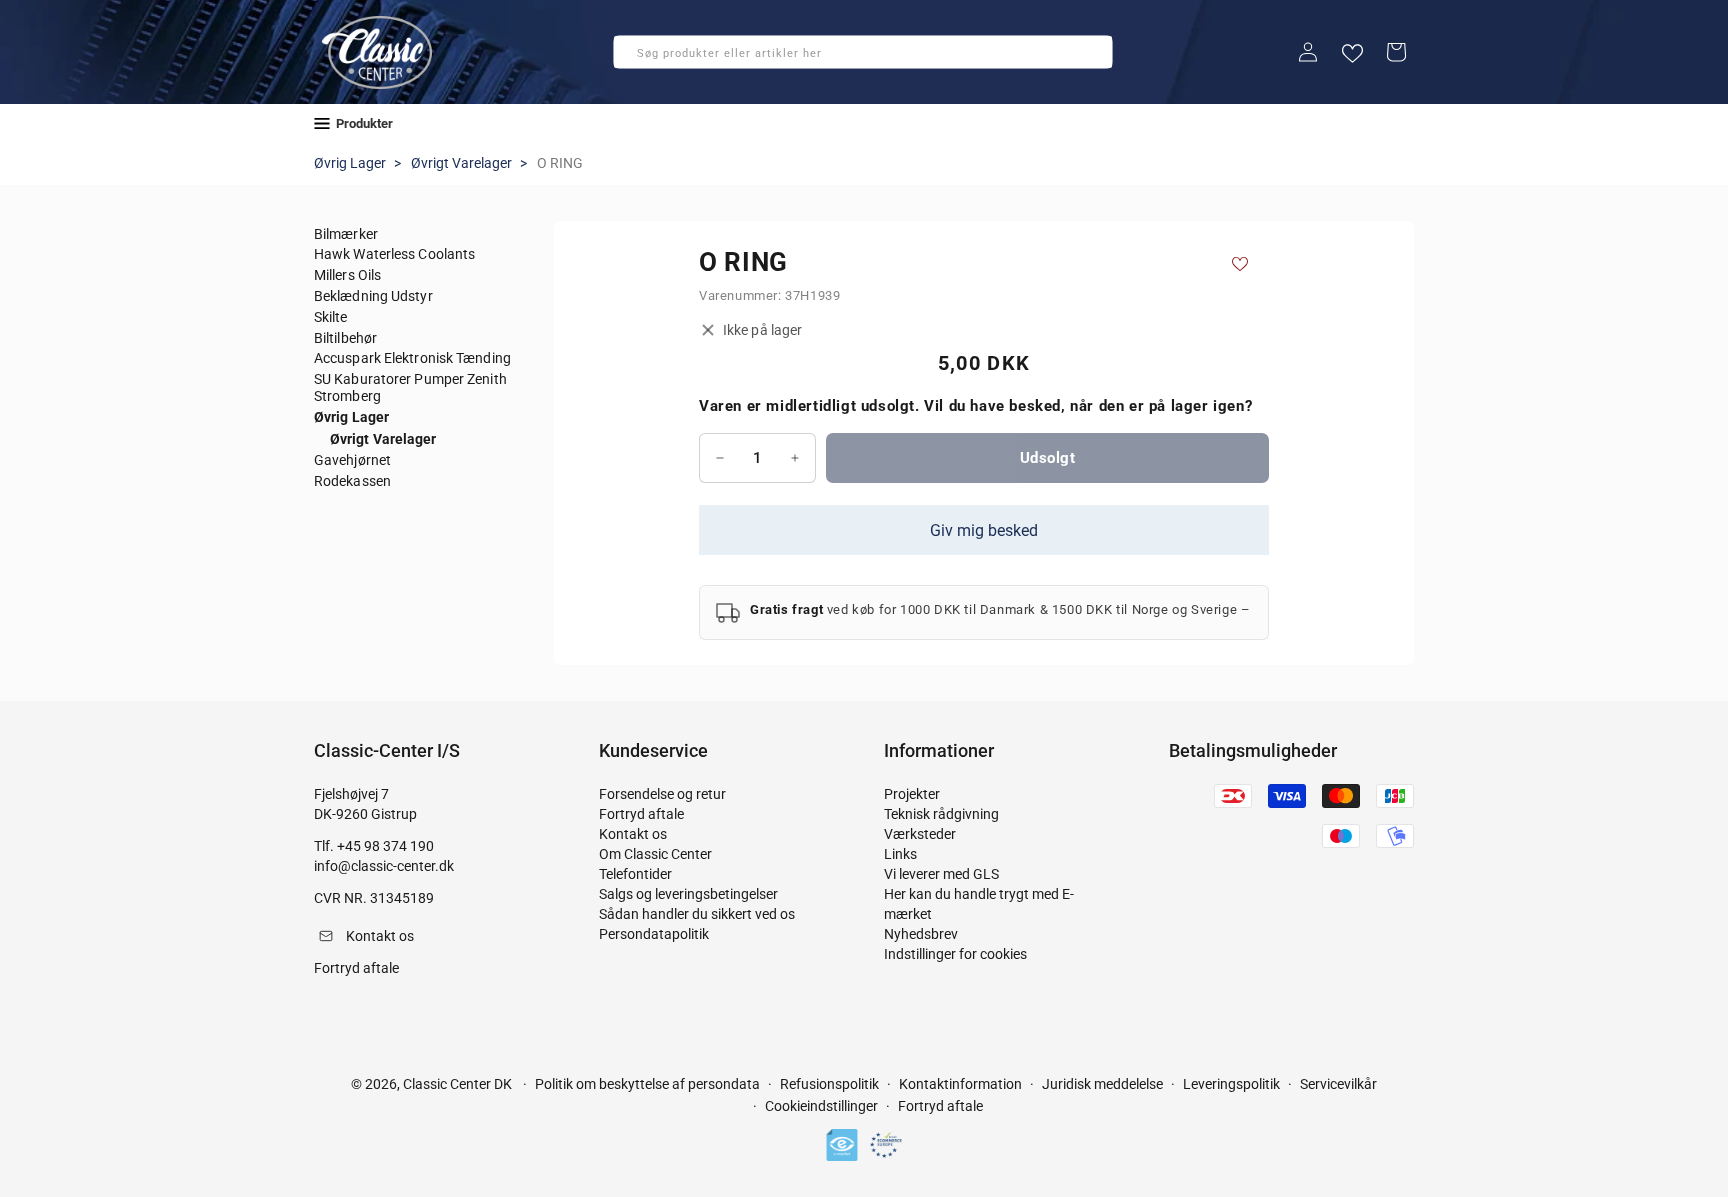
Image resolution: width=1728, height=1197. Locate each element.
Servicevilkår (1338, 1084)
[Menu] (322, 123)
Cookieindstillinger (821, 1106)
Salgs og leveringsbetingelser (688, 894)
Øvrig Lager (350, 163)
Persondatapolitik (654, 934)
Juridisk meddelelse (1102, 1084)
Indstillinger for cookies (955, 954)
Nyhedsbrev (921, 934)
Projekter (912, 794)
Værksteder (920, 834)
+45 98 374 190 (385, 846)
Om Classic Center (655, 854)
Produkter (364, 123)
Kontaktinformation (960, 1084)
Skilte (331, 317)
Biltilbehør (345, 338)
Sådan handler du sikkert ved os (697, 914)
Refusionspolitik (829, 1084)
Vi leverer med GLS (941, 874)
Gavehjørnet (352, 460)
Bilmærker (346, 234)
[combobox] (863, 52)
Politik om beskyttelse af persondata (647, 1084)
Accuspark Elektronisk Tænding (412, 358)
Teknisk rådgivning (941, 814)
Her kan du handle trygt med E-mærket (979, 904)
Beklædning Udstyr (373, 296)
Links (900, 854)
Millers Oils (347, 275)
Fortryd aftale (641, 814)
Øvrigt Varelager (461, 163)
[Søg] (635, 58)
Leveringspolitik (1231, 1084)
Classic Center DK (457, 1084)
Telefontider (635, 874)
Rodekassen (352, 481)
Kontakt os (633, 834)
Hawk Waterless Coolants (394, 254)
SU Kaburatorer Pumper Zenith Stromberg (410, 387)
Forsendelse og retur (662, 794)
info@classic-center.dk (384, 866)
